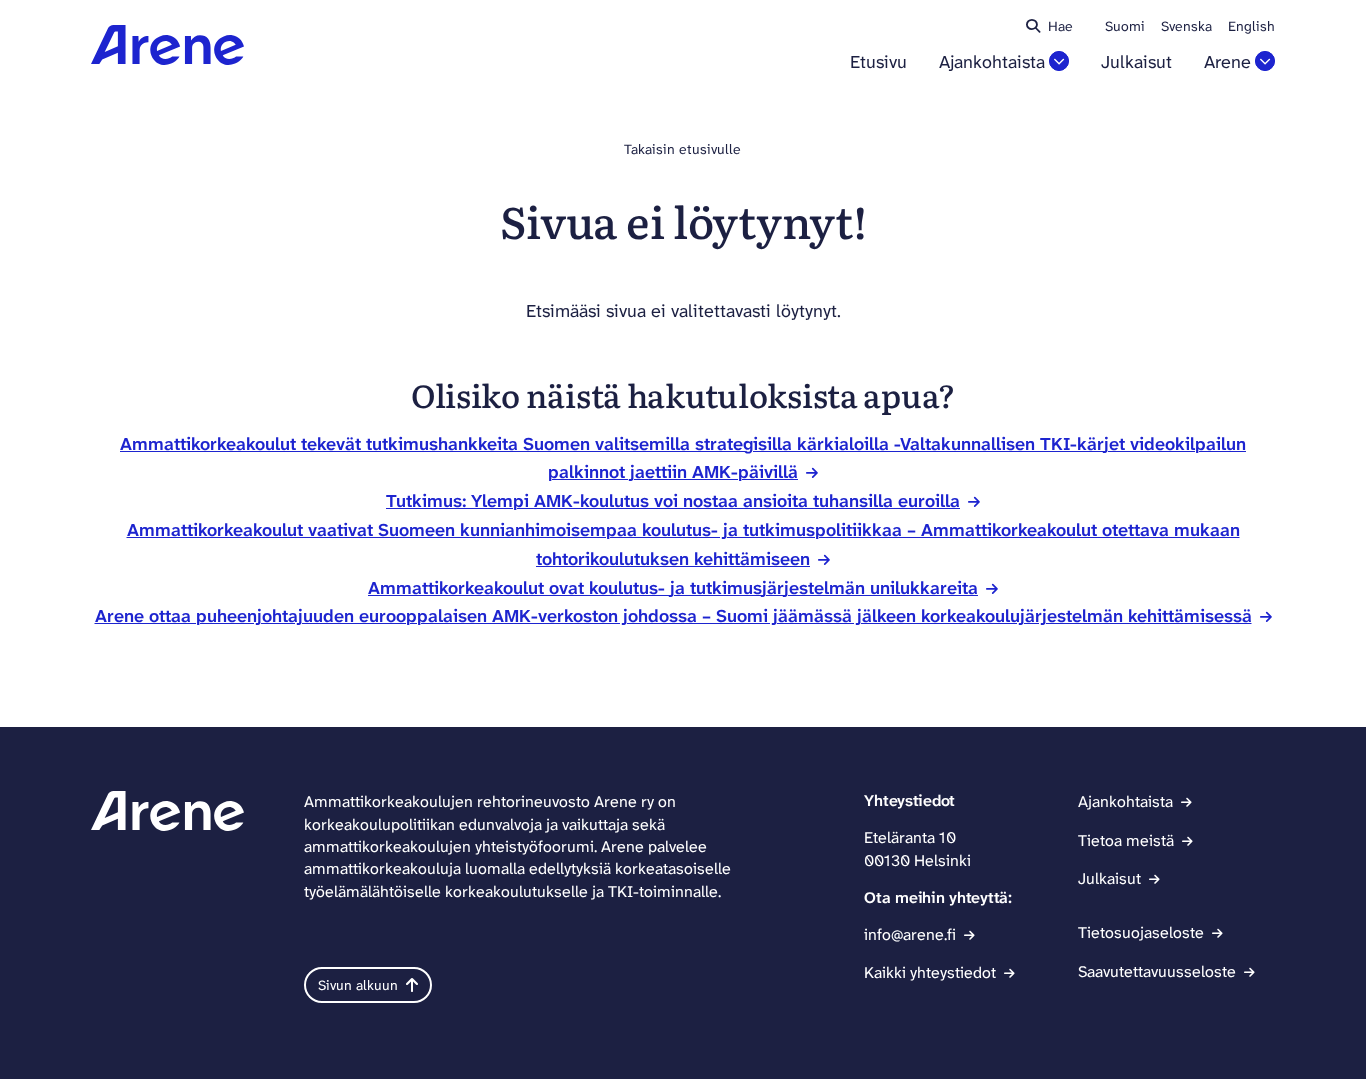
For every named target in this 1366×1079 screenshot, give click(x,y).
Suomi (1125, 26)
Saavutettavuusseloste (1157, 971)
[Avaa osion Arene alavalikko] (1265, 61)
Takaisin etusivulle (682, 149)
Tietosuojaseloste (1141, 932)
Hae (1060, 26)
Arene (1227, 62)
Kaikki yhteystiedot (930, 972)
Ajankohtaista (992, 62)
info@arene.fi (910, 934)
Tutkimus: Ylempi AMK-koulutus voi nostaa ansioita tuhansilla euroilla (673, 501)
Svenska (1186, 26)
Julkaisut (1136, 62)
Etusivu (878, 62)
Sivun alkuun (358, 985)
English (1251, 26)
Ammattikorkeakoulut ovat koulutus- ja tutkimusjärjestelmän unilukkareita (673, 588)
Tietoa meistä (1126, 840)
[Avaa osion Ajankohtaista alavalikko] (1059, 61)
